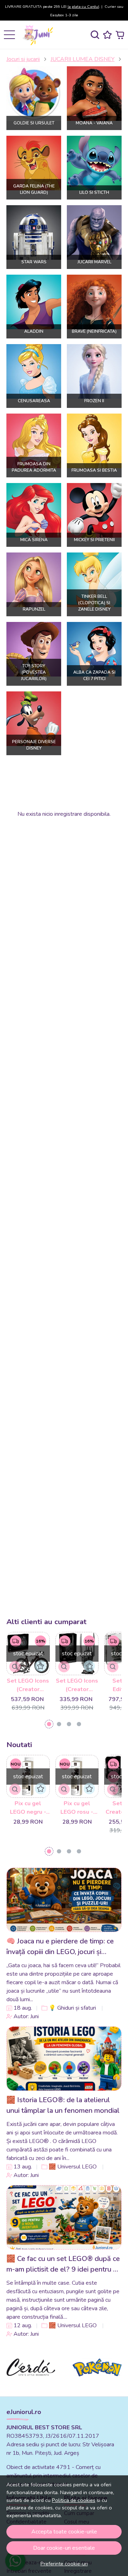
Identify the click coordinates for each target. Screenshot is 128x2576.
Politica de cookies (74, 2500)
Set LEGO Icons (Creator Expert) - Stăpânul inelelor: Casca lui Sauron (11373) (77, 1685)
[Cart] (120, 35)
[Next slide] (107, 2367)
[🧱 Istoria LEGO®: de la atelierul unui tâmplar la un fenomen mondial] (64, 2059)
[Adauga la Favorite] (41, 1666)
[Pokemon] (97, 2381)
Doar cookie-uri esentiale (64, 2548)
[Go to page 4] (79, 1724)
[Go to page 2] (59, 1724)
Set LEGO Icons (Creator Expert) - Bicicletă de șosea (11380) (28, 1685)
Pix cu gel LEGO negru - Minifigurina (28, 1808)
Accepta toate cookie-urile (64, 2532)
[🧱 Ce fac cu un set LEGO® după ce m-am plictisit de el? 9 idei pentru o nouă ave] (64, 2217)
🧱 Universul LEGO (73, 2167)
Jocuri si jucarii (23, 59)
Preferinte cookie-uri (64, 2564)
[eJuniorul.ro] (39, 35)
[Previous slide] (21, 2367)
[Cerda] (31, 2381)
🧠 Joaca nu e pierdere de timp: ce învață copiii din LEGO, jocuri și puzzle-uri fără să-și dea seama (60, 1947)
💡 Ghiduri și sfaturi (72, 2008)
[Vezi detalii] (15, 1667)
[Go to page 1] (49, 1724)
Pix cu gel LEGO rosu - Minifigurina (77, 1808)
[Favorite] (107, 35)
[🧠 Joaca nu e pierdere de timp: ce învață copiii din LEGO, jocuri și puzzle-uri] (64, 1900)
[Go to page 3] (69, 1724)
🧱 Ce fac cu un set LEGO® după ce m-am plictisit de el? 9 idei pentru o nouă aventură (63, 2264)
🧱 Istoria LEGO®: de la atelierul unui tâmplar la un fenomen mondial (63, 2105)
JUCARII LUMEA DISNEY (82, 59)
